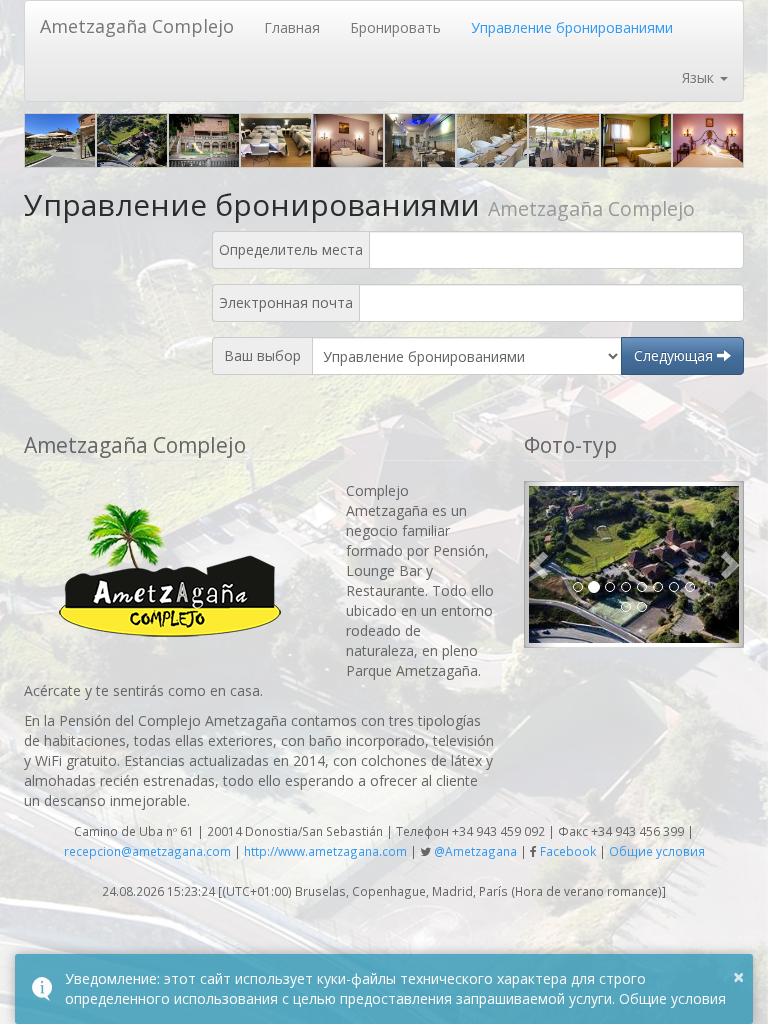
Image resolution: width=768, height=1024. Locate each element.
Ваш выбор (262, 356)
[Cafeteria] (60, 140)
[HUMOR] (348, 140)
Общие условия (657, 851)
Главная (292, 27)
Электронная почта (286, 303)
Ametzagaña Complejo (137, 26)
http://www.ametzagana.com (325, 851)
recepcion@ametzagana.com (147, 851)
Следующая (675, 355)
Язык (700, 77)
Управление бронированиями (572, 27)
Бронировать (395, 27)
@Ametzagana (475, 851)
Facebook (568, 851)
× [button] (738, 976)
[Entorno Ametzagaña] (204, 140)
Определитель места (291, 250)
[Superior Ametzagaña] (636, 140)
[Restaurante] (420, 140)
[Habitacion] (276, 140)
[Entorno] (132, 140)
